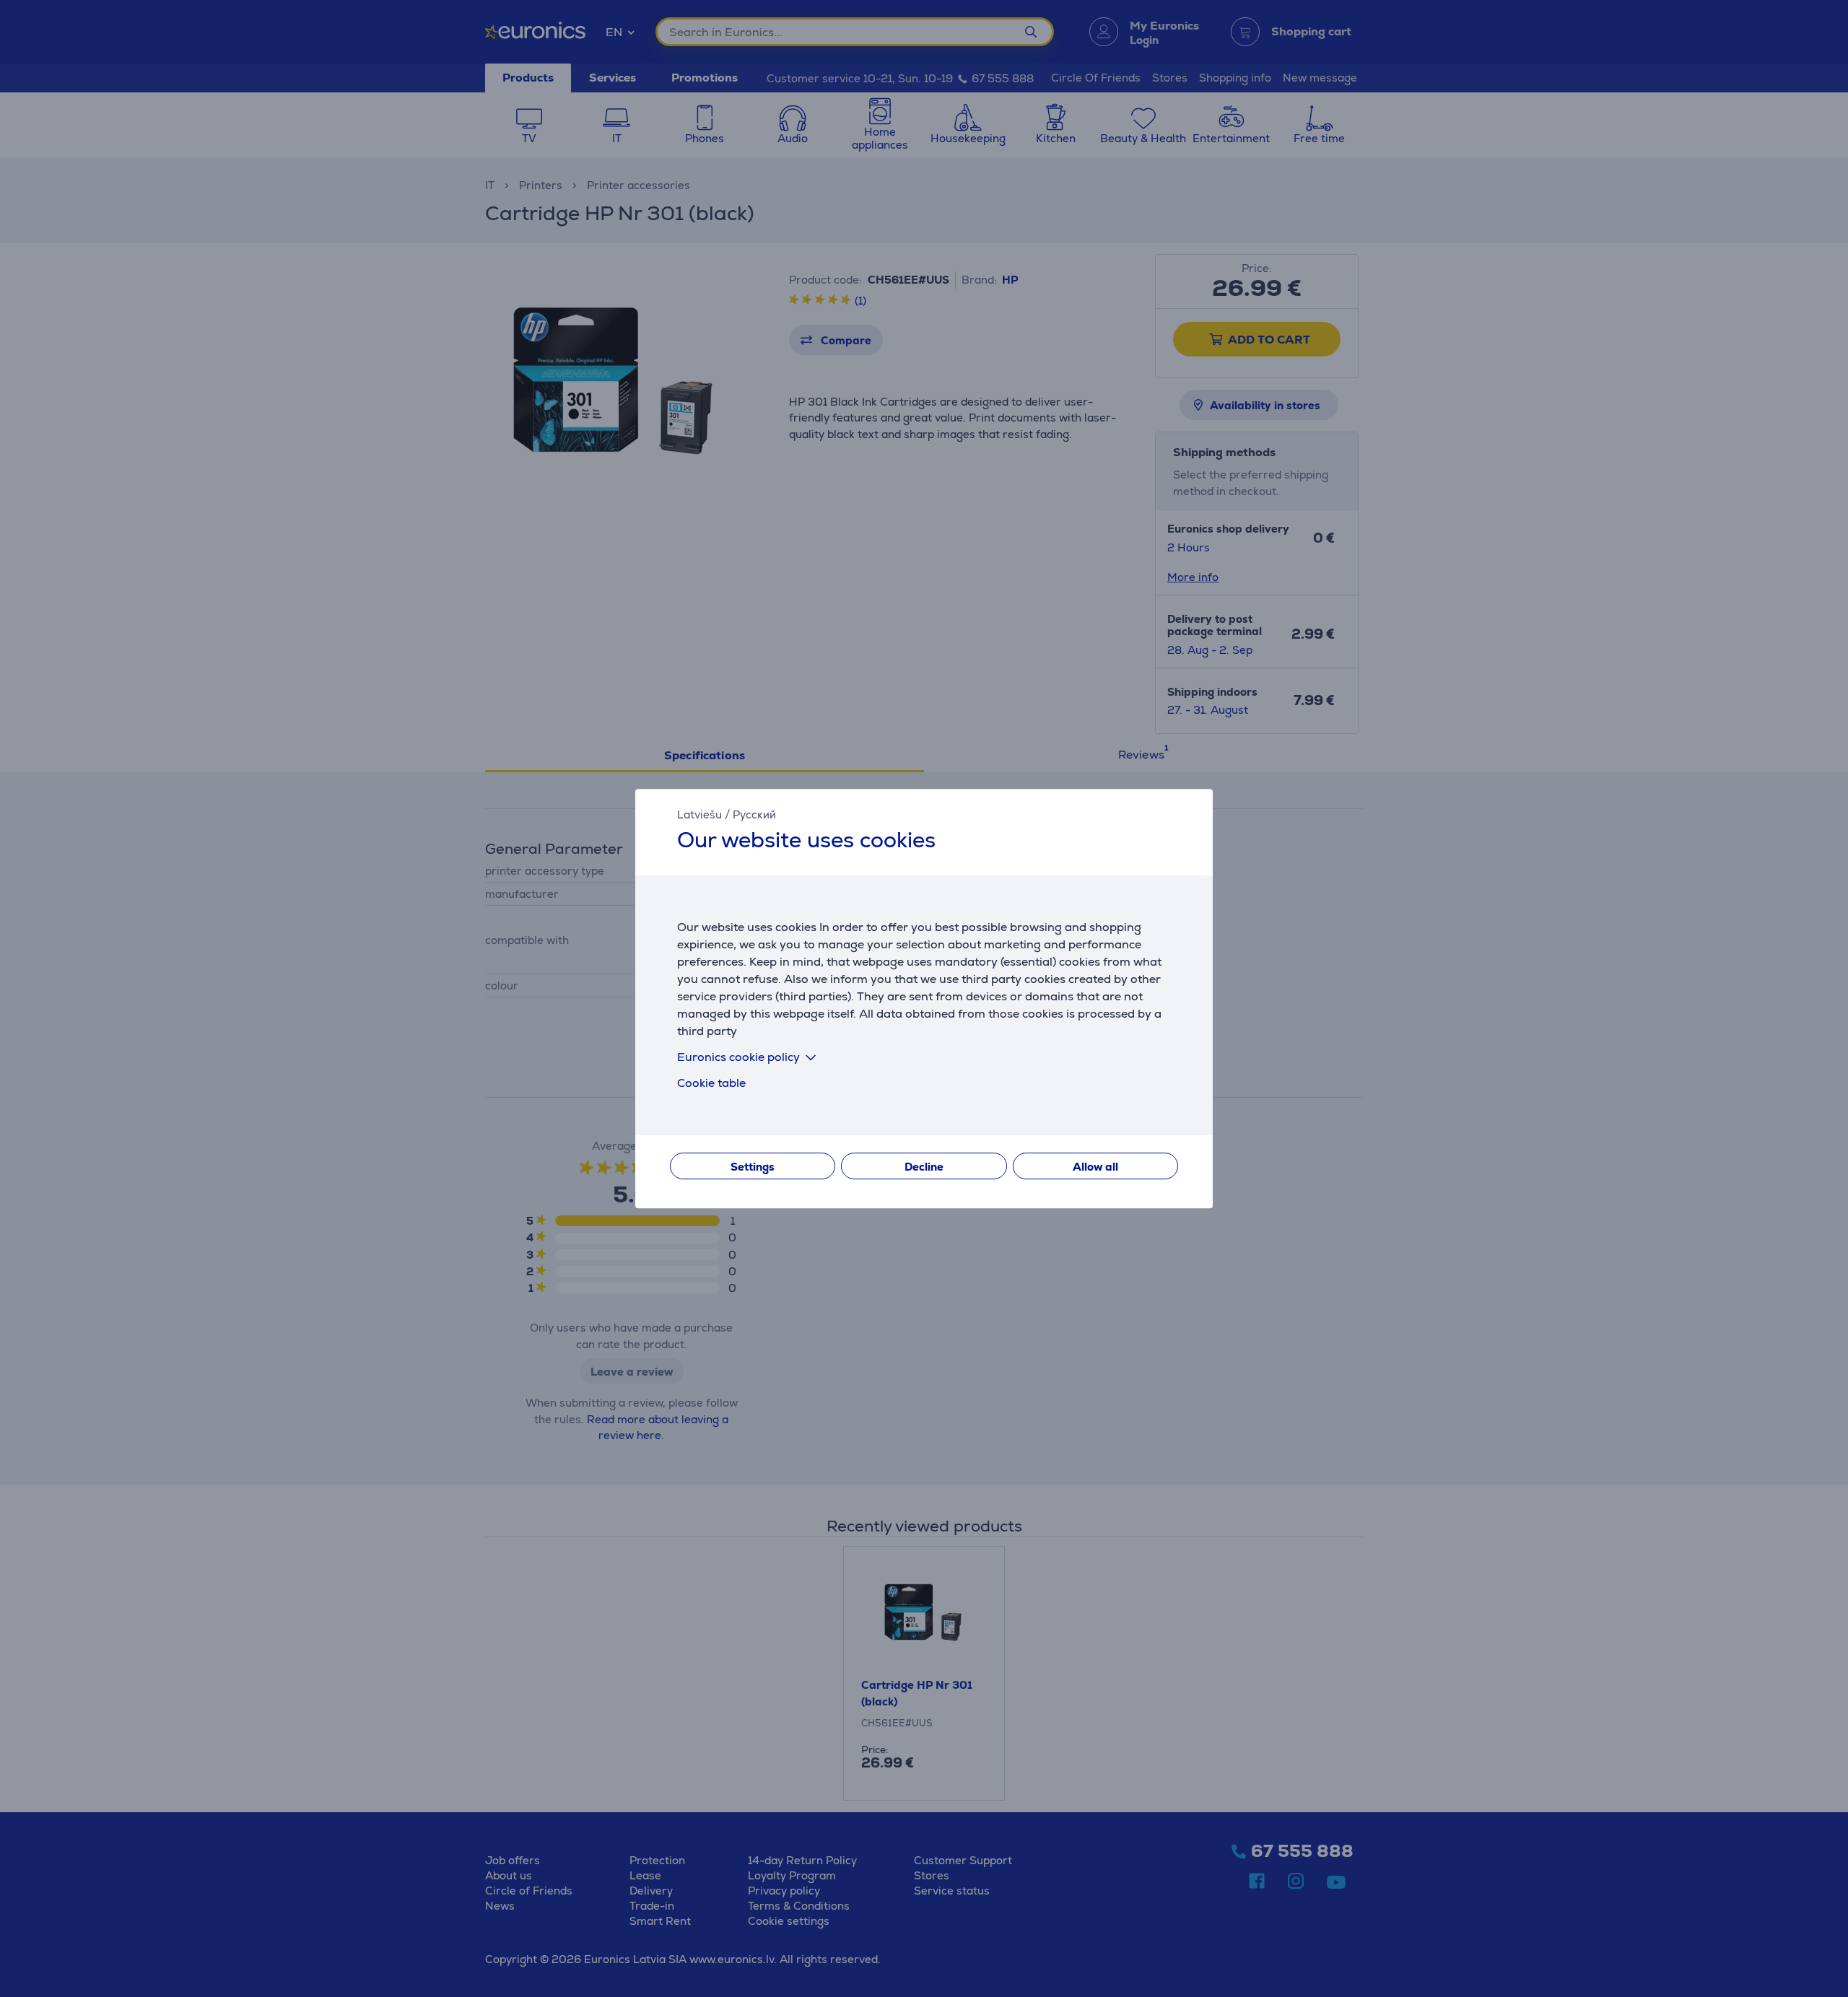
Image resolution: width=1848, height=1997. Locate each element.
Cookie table (711, 1083)
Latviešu (699, 814)
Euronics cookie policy (738, 1057)
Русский (754, 814)
